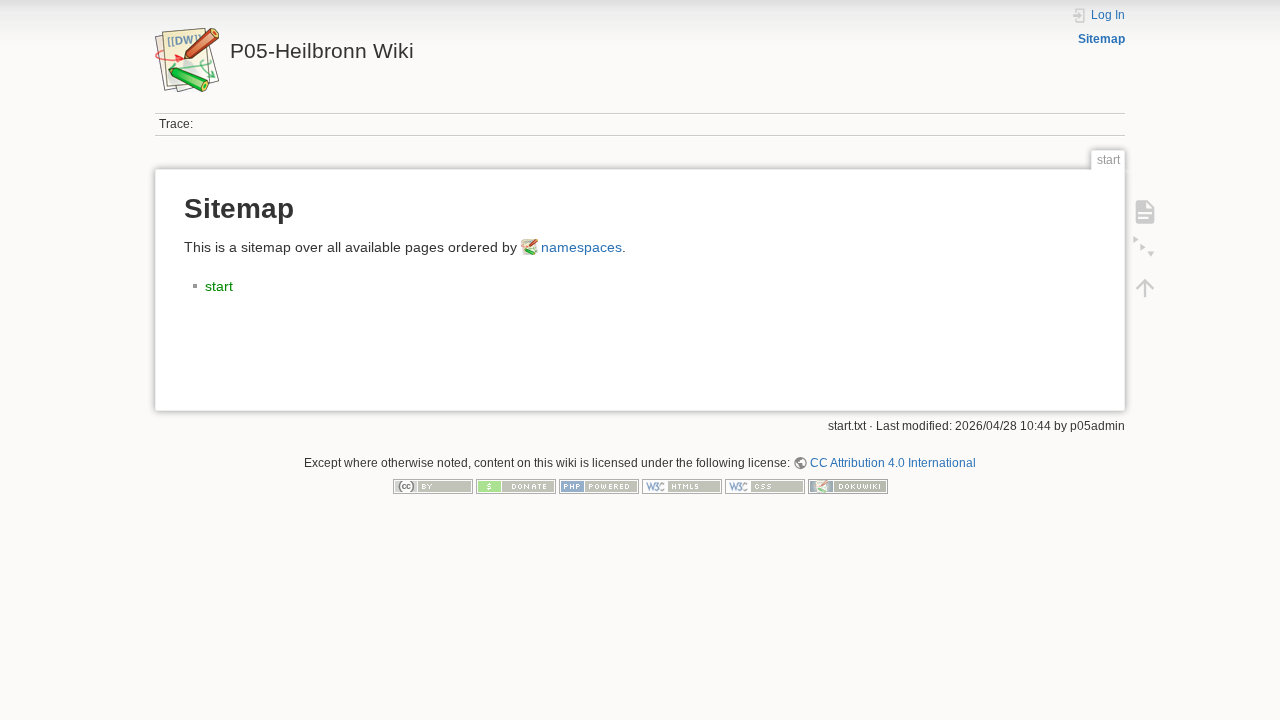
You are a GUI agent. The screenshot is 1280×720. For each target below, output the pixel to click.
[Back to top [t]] (1145, 288)
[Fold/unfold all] (1145, 250)
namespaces (581, 247)
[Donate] (516, 486)
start (219, 286)
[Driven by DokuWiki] (848, 486)
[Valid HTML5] (682, 486)
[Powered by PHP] (599, 486)
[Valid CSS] (765, 486)
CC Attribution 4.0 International (893, 463)
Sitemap (1101, 39)
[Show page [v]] (1145, 212)
